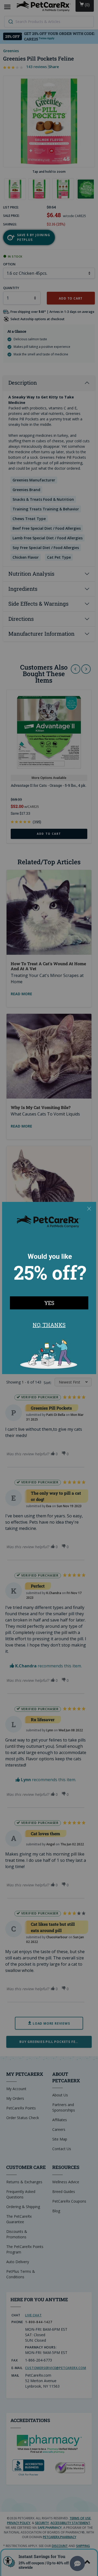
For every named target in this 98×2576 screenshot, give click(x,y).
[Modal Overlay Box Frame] (49, 1288)
